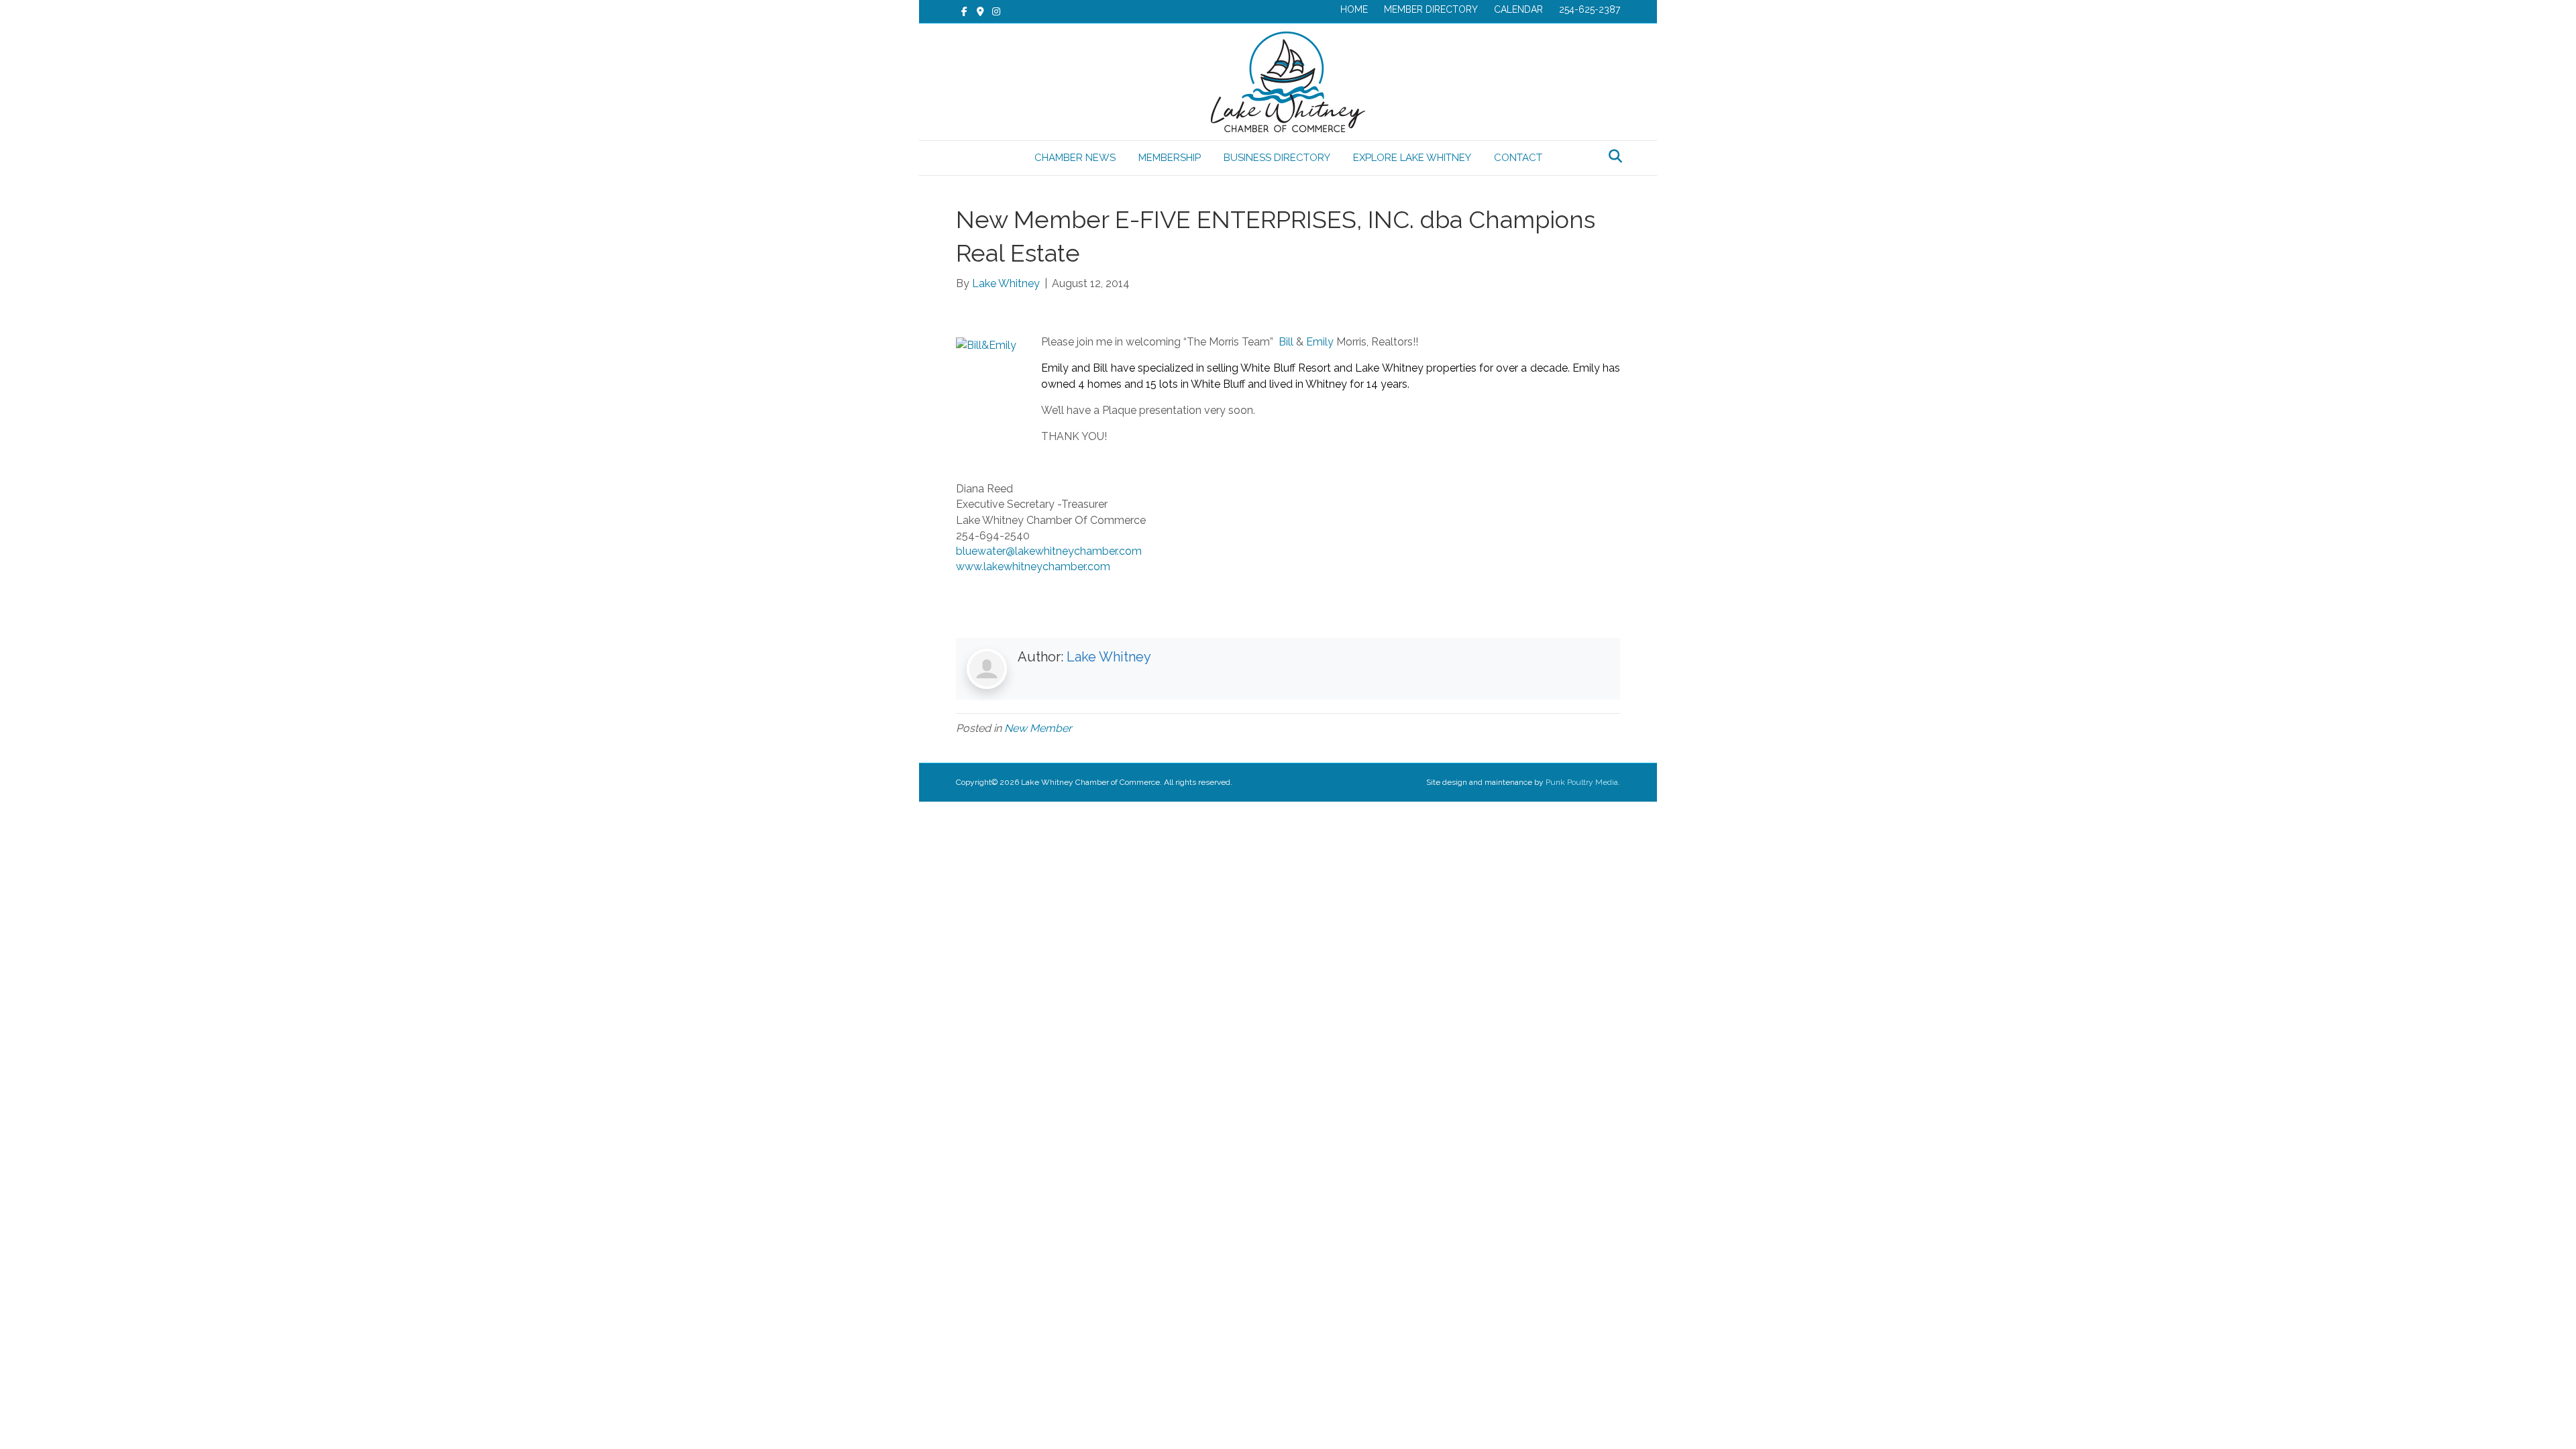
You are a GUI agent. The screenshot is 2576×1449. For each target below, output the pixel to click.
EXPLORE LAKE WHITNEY (1412, 158)
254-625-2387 (1590, 9)
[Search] (1612, 156)
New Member (1038, 728)
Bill (1287, 342)
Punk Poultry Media (1582, 782)
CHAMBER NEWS (1075, 158)
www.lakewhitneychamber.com (1033, 567)
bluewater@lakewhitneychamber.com (1049, 551)
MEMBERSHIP (1170, 158)
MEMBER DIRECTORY (1431, 9)
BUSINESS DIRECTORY (1277, 158)
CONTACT (1518, 158)
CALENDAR (1518, 9)
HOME (1354, 9)
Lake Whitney (1109, 657)
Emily (1321, 342)
